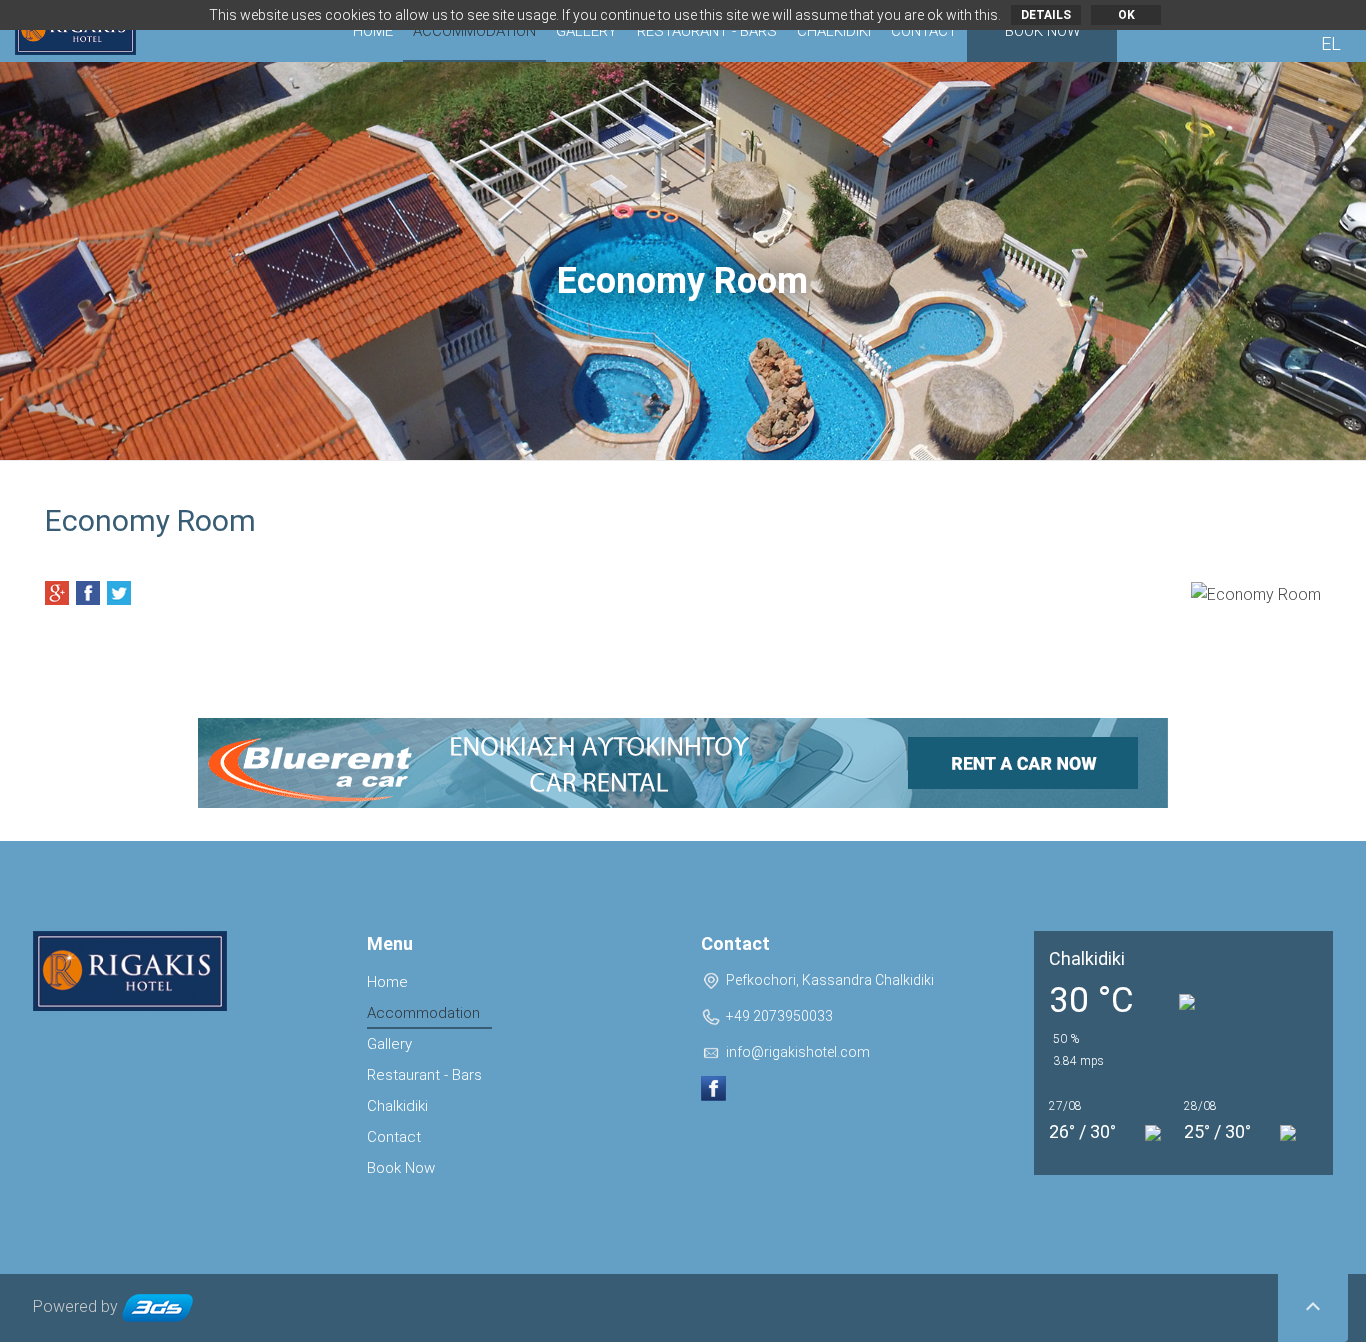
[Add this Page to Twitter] (119, 593)
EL (1331, 43)
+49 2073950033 (779, 1016)
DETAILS (1046, 15)
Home (373, 31)
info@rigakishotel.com (798, 1052)
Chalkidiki (834, 31)
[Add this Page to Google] (57, 593)
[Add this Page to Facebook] (88, 593)
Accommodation (474, 31)
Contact (924, 31)
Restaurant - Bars (707, 31)
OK (1126, 15)
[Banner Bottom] (683, 763)
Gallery (586, 31)
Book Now (1042, 31)
